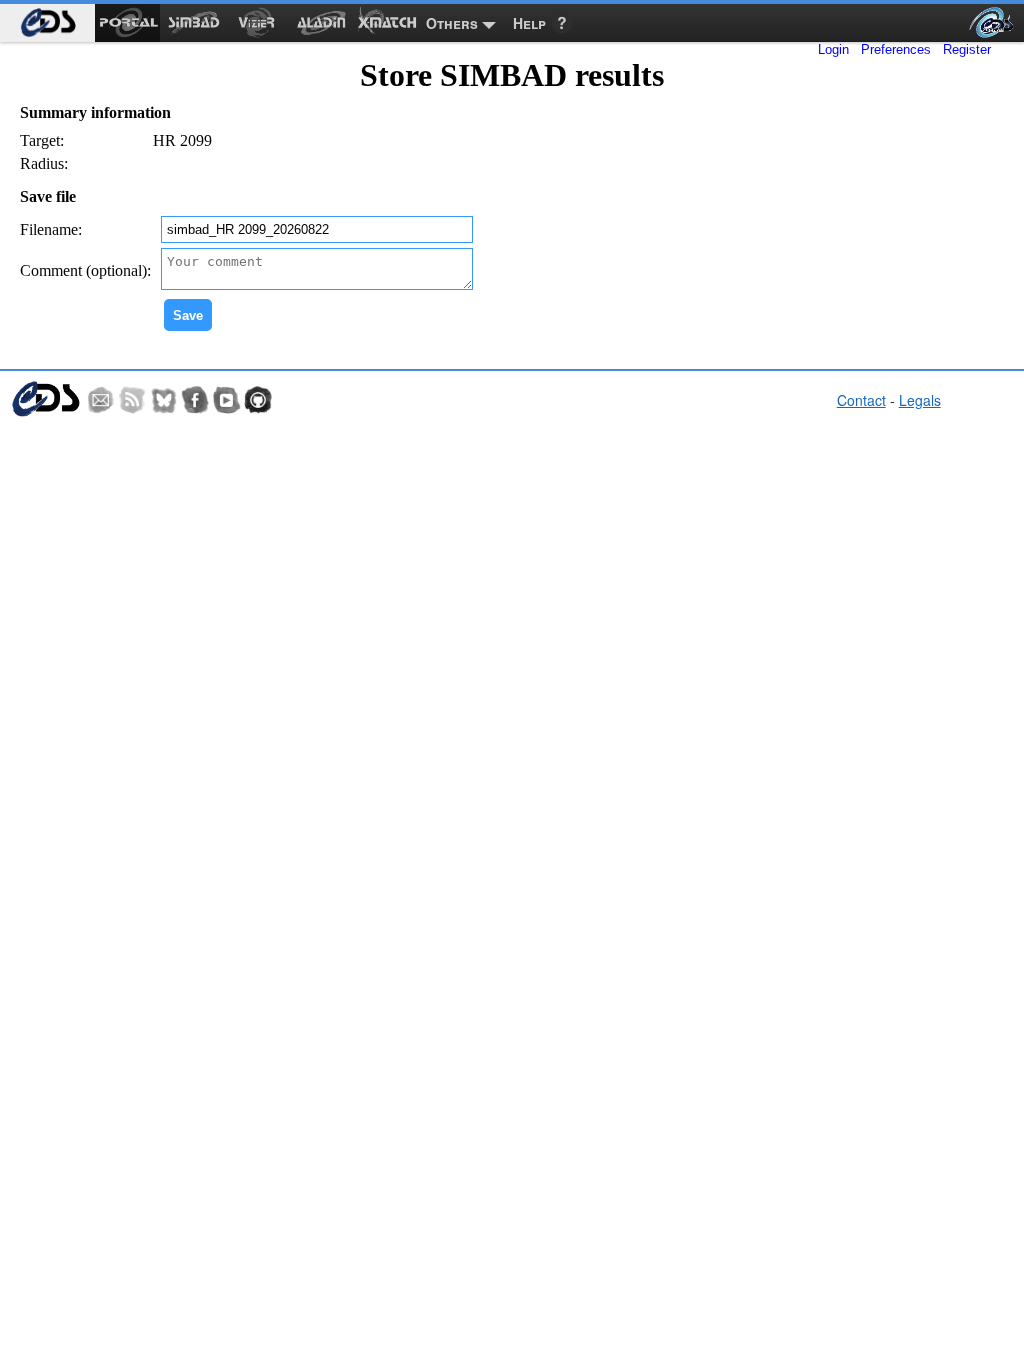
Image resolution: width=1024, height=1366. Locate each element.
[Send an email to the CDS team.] (101, 400)
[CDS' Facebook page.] (195, 400)
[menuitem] (47, 23)
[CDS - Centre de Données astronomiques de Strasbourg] (45, 399)
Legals (920, 400)
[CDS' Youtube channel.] (227, 400)
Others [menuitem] (452, 23)
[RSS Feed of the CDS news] (132, 400)
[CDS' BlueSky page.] (164, 400)
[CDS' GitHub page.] (258, 400)
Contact (861, 400)
